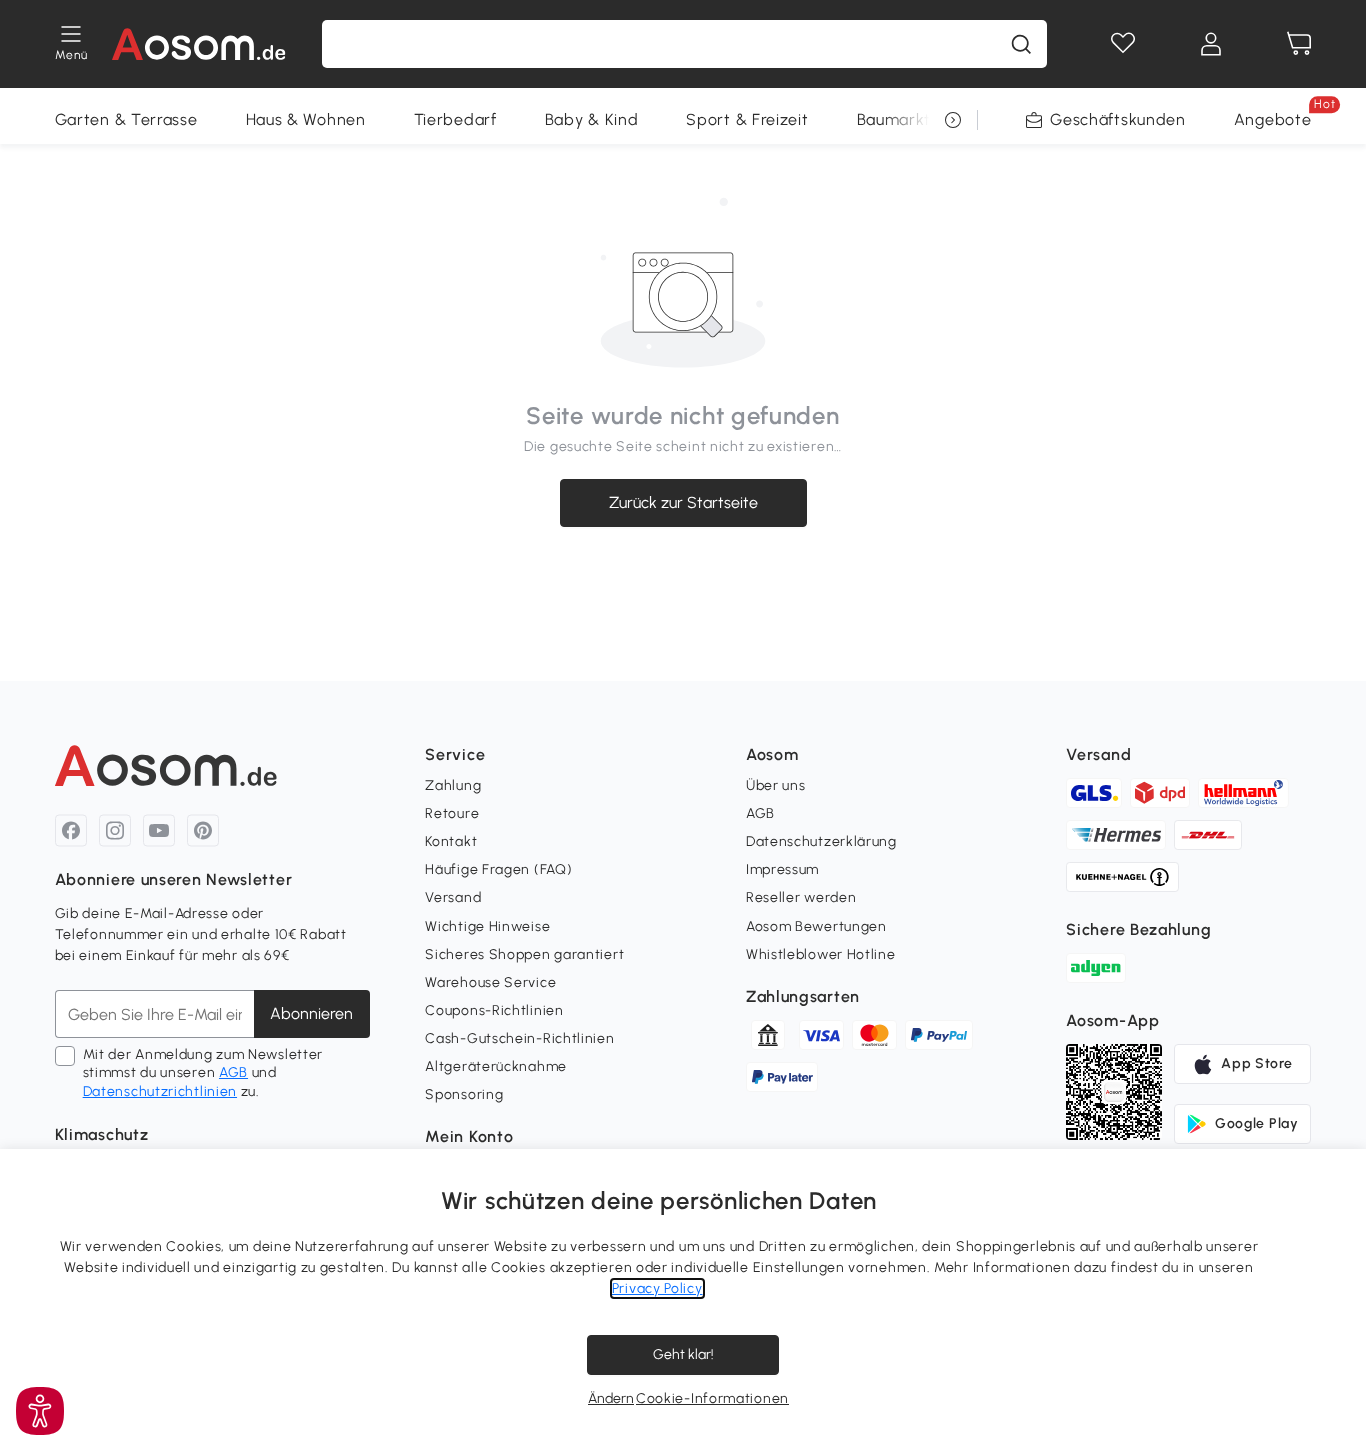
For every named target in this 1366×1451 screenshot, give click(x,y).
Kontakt (451, 841)
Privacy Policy (657, 1288)
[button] (40, 1411)
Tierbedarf (455, 119)
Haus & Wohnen (306, 119)
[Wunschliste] (1123, 44)
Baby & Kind (592, 119)
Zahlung (453, 785)
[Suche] (1021, 44)
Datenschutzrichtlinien (160, 1091)
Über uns (776, 785)
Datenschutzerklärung (821, 841)
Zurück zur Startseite (683, 502)
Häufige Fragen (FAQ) (498, 869)
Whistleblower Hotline (821, 954)
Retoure (452, 813)
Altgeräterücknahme (496, 1066)
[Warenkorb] (1299, 44)
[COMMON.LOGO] (198, 44)
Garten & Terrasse (126, 119)
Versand (453, 897)
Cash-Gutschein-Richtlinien (519, 1038)
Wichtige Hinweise (487, 926)
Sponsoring (464, 1094)
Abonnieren (311, 1013)
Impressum (782, 869)
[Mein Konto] (1211, 44)
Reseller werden (801, 897)
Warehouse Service (490, 982)
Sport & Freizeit (747, 119)
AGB (233, 1072)
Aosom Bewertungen (816, 926)
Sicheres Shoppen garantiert (524, 954)
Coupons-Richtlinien (494, 1010)
